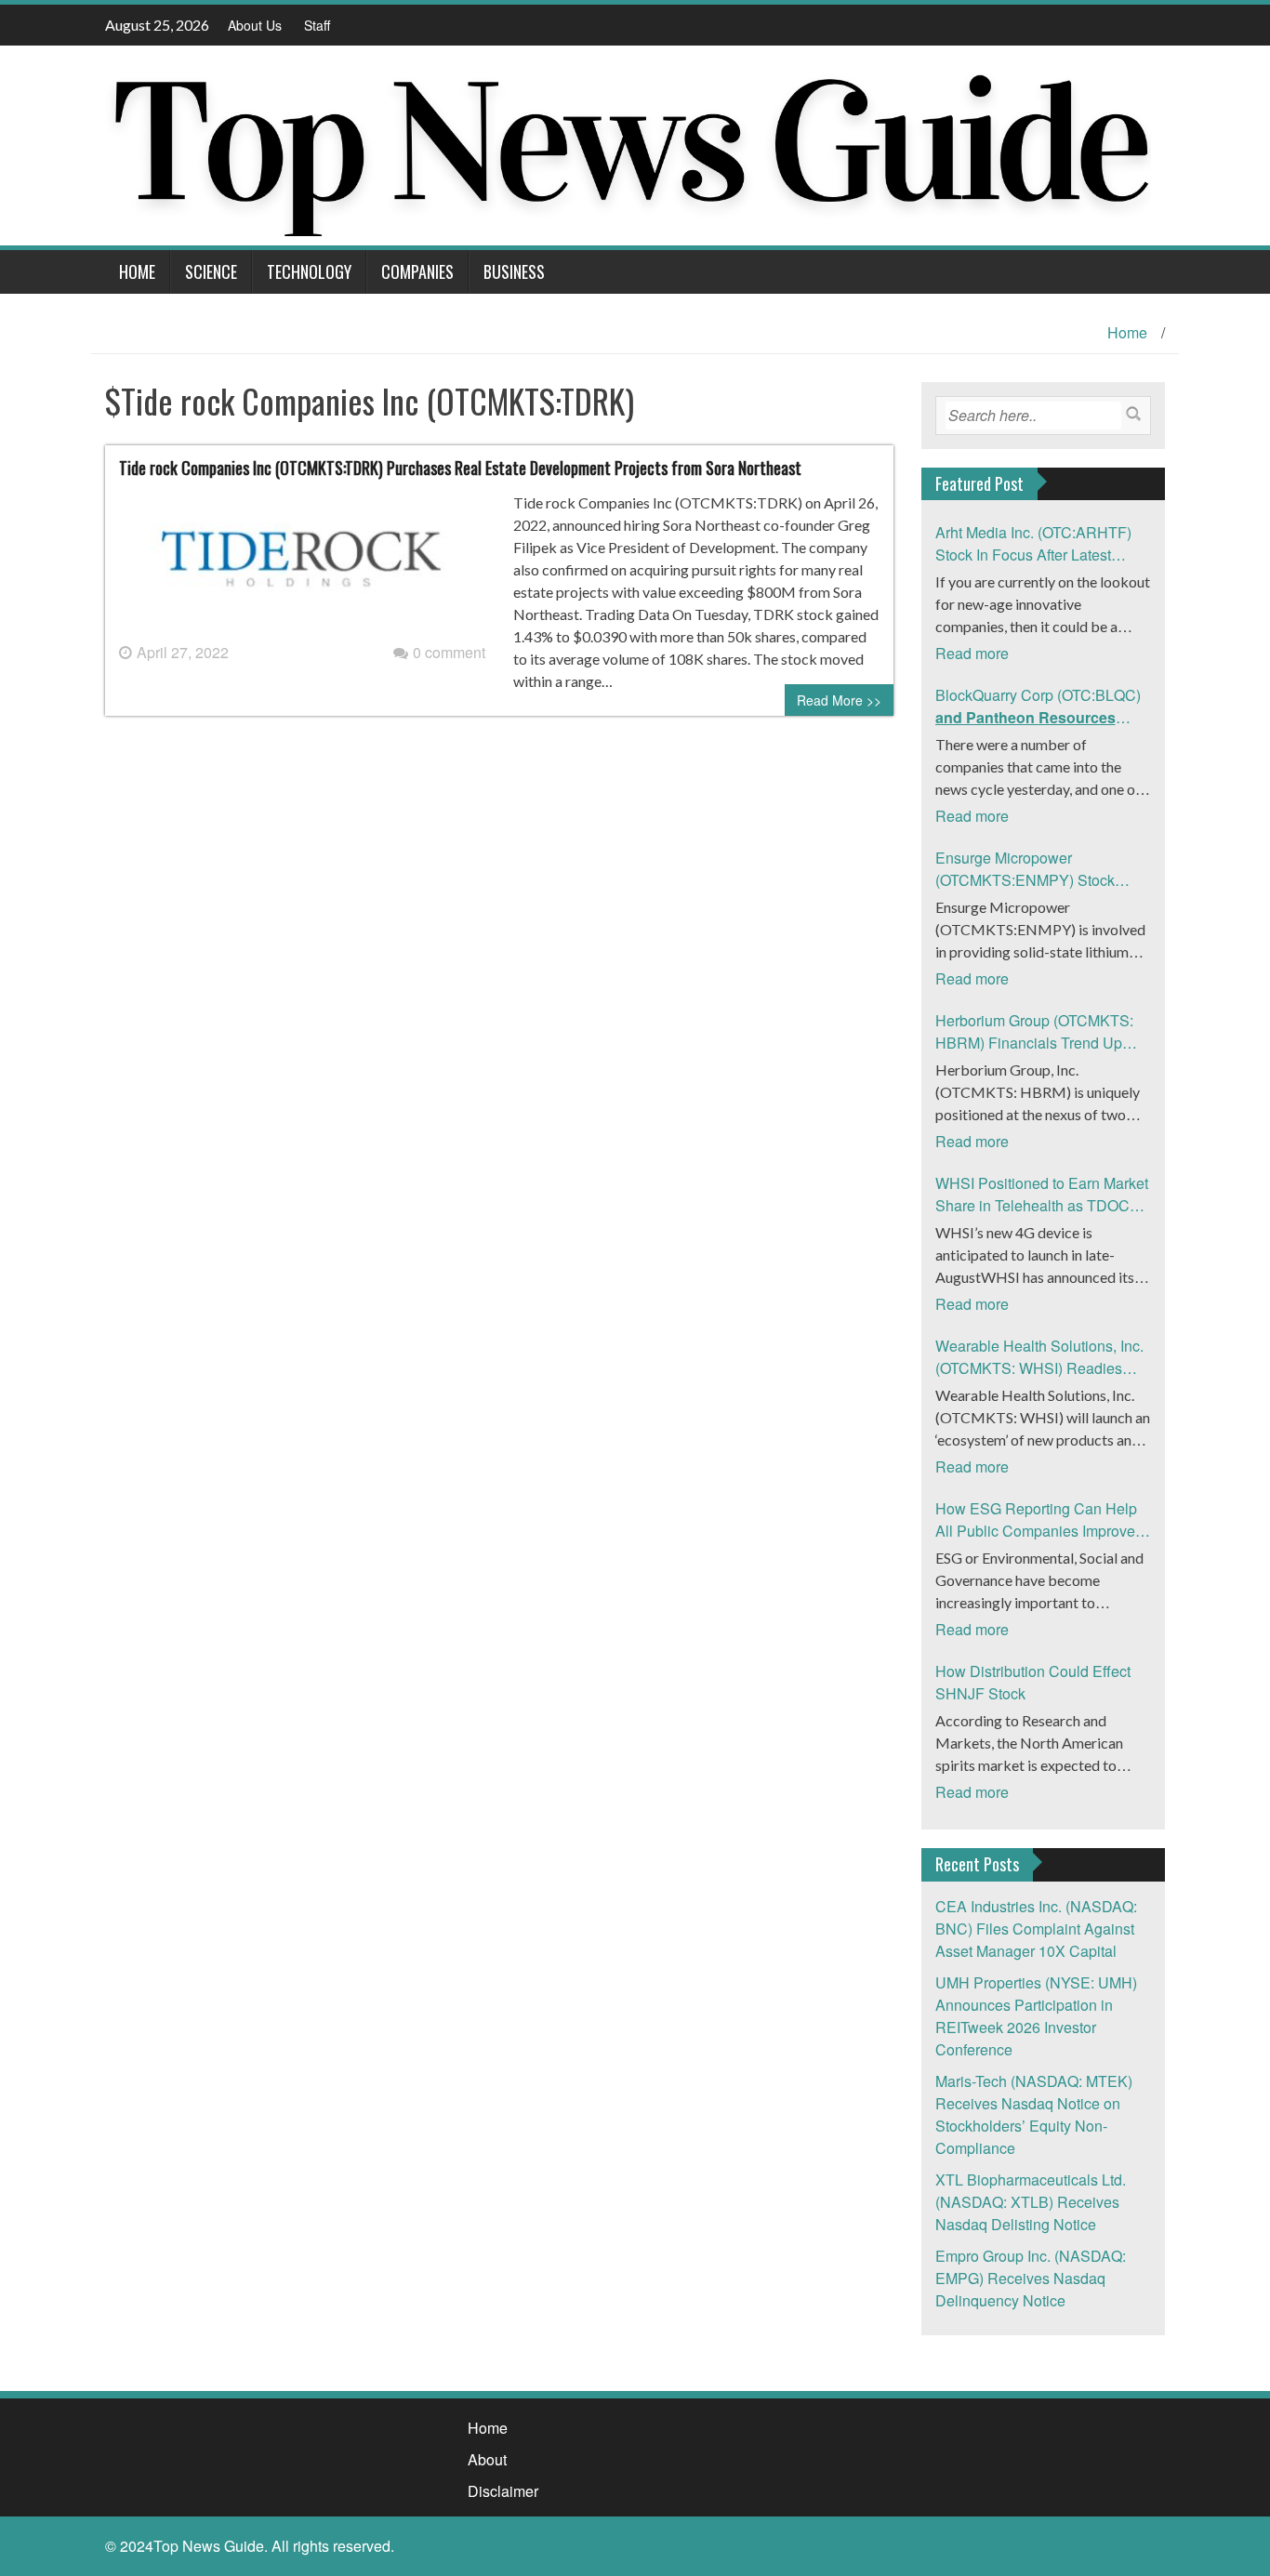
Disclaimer (503, 2491)
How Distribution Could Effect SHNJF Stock (1033, 1682)
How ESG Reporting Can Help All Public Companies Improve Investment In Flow (1036, 1520)
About (487, 2459)
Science (211, 271)
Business (514, 271)
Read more (972, 653)
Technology (309, 271)
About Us (255, 25)
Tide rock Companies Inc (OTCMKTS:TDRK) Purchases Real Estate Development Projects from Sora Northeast (460, 468)
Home (137, 271)
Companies (417, 271)
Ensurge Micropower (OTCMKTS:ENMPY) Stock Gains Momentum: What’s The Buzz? (1035, 869)
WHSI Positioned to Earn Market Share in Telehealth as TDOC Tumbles (1042, 1195)
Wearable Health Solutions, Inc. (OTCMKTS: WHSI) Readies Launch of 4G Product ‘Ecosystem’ (1039, 1357)
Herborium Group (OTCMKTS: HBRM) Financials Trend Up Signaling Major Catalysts (1034, 1032)
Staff (317, 25)
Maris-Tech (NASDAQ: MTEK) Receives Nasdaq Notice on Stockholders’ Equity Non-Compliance (1034, 2114)
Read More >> (839, 700)
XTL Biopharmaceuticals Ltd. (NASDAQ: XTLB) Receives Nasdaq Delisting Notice (1031, 2202)
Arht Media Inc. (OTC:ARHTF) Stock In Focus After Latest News (1033, 544)
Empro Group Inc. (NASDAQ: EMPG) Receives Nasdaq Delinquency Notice (1031, 2278)
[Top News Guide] (628, 144)
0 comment (449, 652)
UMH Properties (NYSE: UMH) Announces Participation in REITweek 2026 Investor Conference (1036, 2016)
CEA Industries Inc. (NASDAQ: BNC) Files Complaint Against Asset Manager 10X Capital (1036, 1929)
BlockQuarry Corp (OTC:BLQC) (1038, 707)
